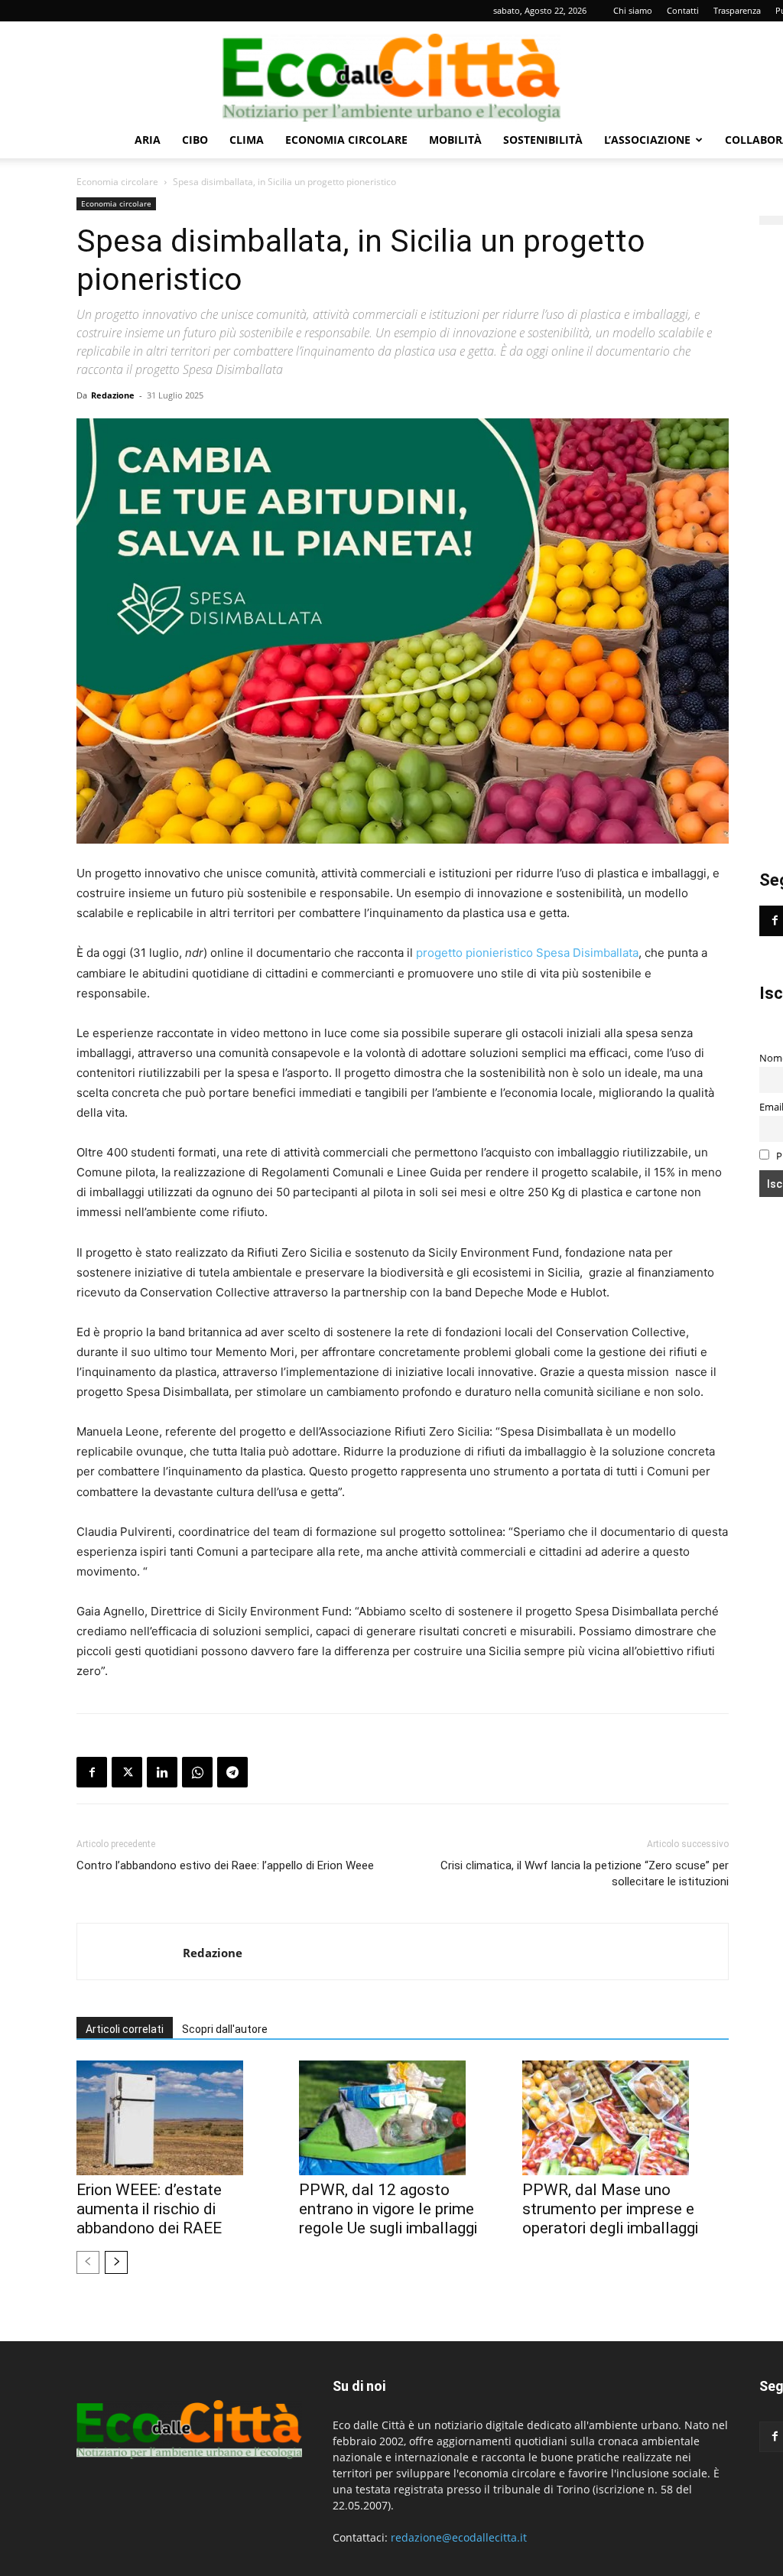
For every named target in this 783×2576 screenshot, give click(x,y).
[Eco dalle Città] (391, 72)
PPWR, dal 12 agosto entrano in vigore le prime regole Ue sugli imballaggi (388, 2209)
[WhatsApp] (197, 1772)
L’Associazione (647, 140)
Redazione (113, 395)
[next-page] (116, 2262)
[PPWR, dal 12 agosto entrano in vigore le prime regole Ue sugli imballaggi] (402, 2118)
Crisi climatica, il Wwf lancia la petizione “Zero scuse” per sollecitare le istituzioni (585, 1873)
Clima (247, 140)
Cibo (195, 140)
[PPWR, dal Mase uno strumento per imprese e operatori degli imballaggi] (625, 2118)
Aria (148, 140)
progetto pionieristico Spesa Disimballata (527, 953)
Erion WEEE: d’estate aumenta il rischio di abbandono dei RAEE (149, 2209)
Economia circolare (346, 140)
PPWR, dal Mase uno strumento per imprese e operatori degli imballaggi (610, 2209)
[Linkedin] (162, 1772)
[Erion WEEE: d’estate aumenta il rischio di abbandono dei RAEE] (180, 2118)
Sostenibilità (543, 140)
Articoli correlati (125, 2029)
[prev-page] (88, 2262)
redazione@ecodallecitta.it (459, 2537)
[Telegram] (232, 1772)
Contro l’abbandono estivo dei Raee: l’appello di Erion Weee (225, 1865)
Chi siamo (633, 10)
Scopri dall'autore (225, 2029)
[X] (127, 1772)
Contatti (683, 10)
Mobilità (455, 140)
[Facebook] (92, 1772)
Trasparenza (737, 10)
